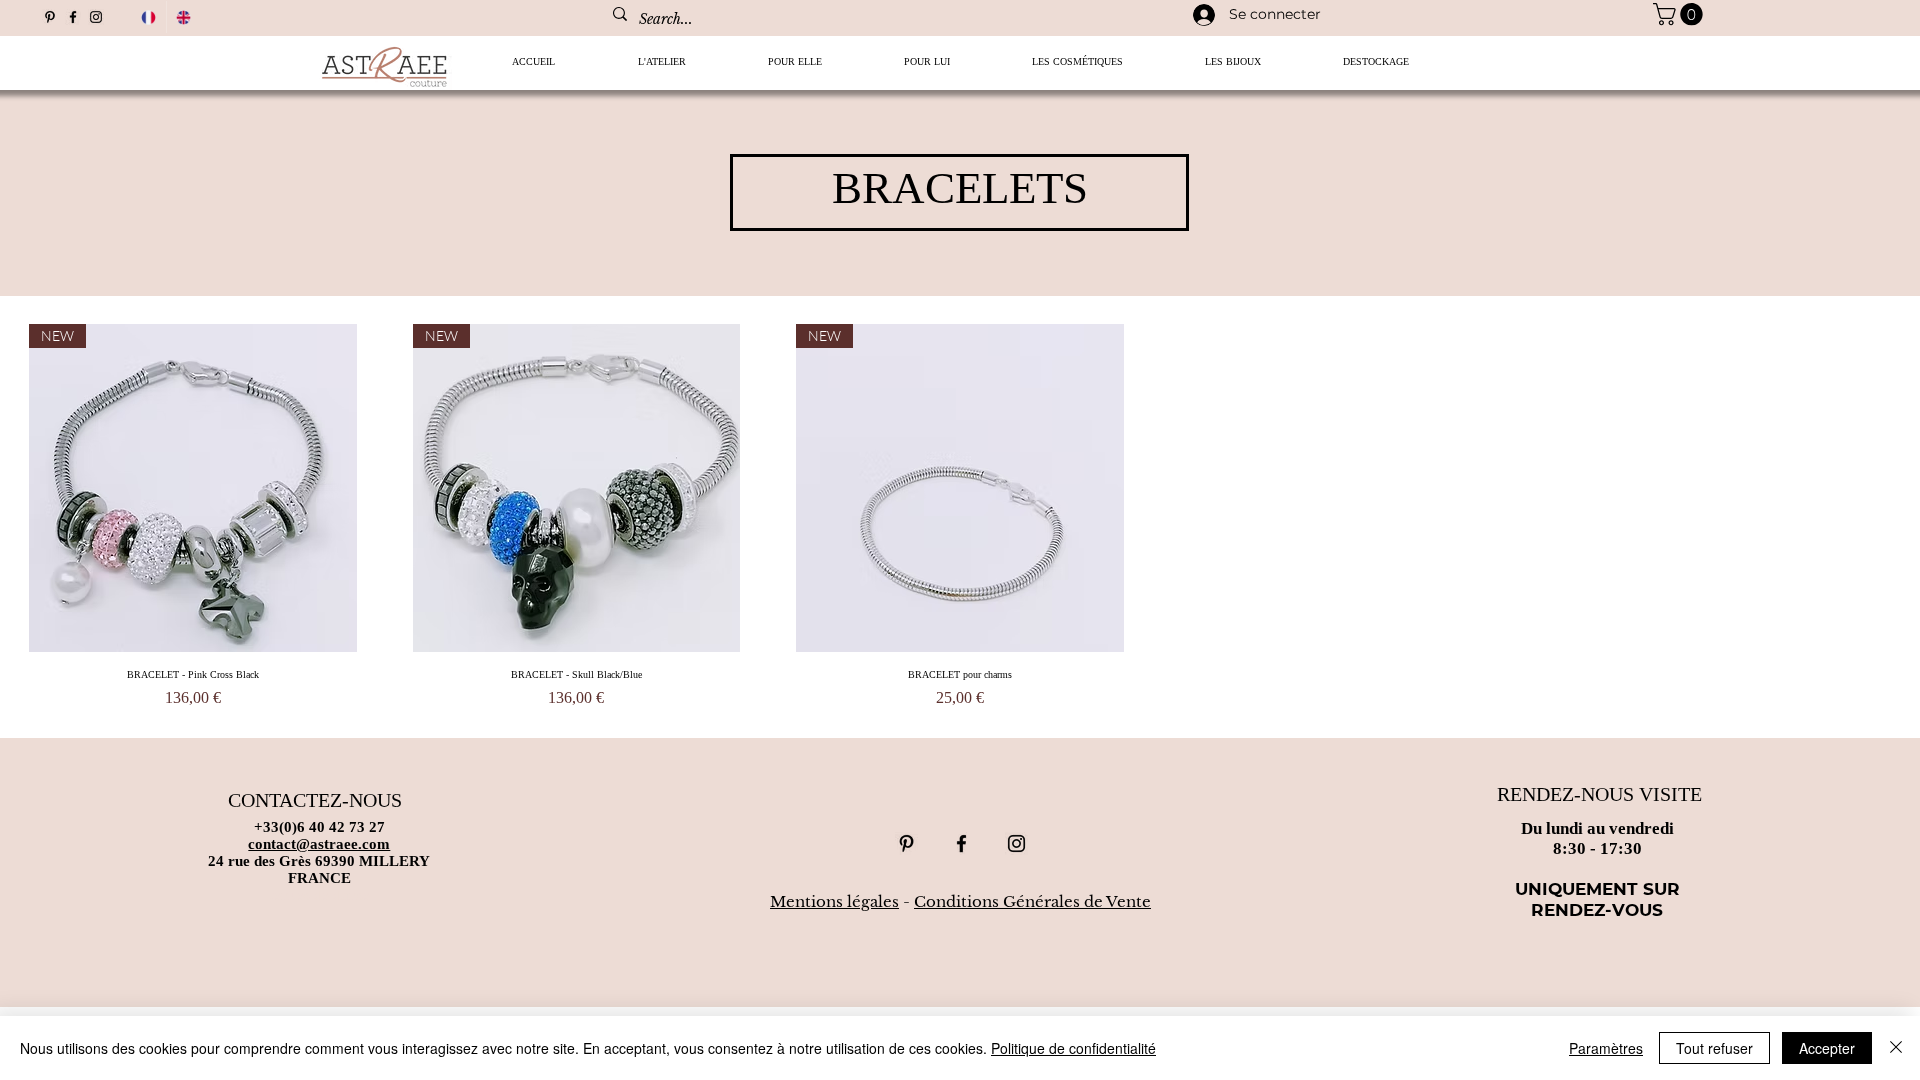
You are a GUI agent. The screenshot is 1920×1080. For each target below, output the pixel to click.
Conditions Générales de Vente (1032, 901)
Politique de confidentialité (1073, 1048)
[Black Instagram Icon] (96, 17)
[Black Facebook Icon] (73, 17)
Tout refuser (1714, 1048)
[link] (1680, 14)
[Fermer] (1896, 1048)
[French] (148, 17)
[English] (184, 17)
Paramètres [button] (1606, 1048)
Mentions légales (834, 901)
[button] (795, 68)
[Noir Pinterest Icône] (50, 17)
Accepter (1827, 1048)
